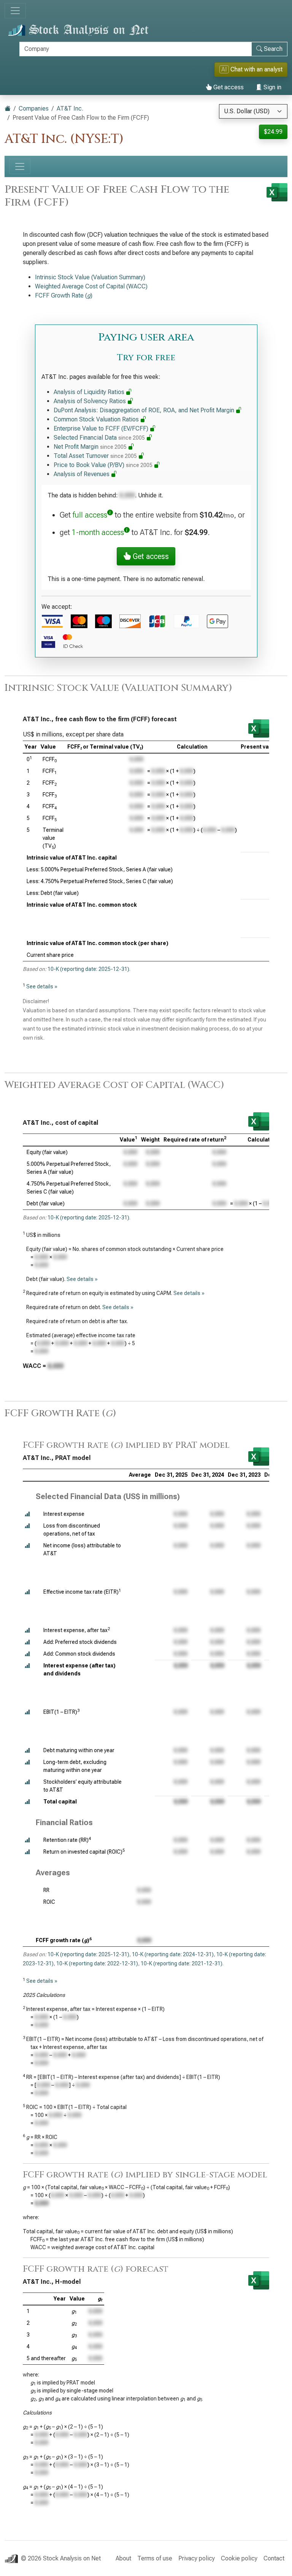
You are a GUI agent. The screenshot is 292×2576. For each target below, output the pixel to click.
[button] (27, 1514)
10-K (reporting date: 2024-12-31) (173, 1954)
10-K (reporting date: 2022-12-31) (97, 1963)
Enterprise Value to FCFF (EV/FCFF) (102, 428)
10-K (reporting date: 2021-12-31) (182, 1963)
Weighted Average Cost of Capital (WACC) (91, 286)
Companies (34, 108)
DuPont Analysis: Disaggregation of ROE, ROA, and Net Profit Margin (145, 410)
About (123, 2558)
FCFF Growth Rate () (64, 295)
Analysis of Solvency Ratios (90, 401)
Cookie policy (239, 2558)
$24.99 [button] (273, 132)
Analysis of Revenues (82, 474)
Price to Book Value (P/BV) (103, 465)
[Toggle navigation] (15, 11)
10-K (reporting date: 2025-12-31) (88, 969)
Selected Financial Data (99, 438)
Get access (228, 87)
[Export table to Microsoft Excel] (259, 728)
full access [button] (90, 515)
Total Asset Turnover (95, 456)
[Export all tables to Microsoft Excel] (277, 192)
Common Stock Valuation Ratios (97, 419)
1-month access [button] (98, 532)
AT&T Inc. (70, 108)
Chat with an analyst (252, 69)
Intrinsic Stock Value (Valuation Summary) (90, 277)
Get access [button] (150, 556)
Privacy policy (197, 2558)
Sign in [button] (272, 87)
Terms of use (155, 2558)
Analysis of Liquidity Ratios (90, 392)
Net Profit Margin (90, 447)
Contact (274, 2558)
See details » (42, 986)
